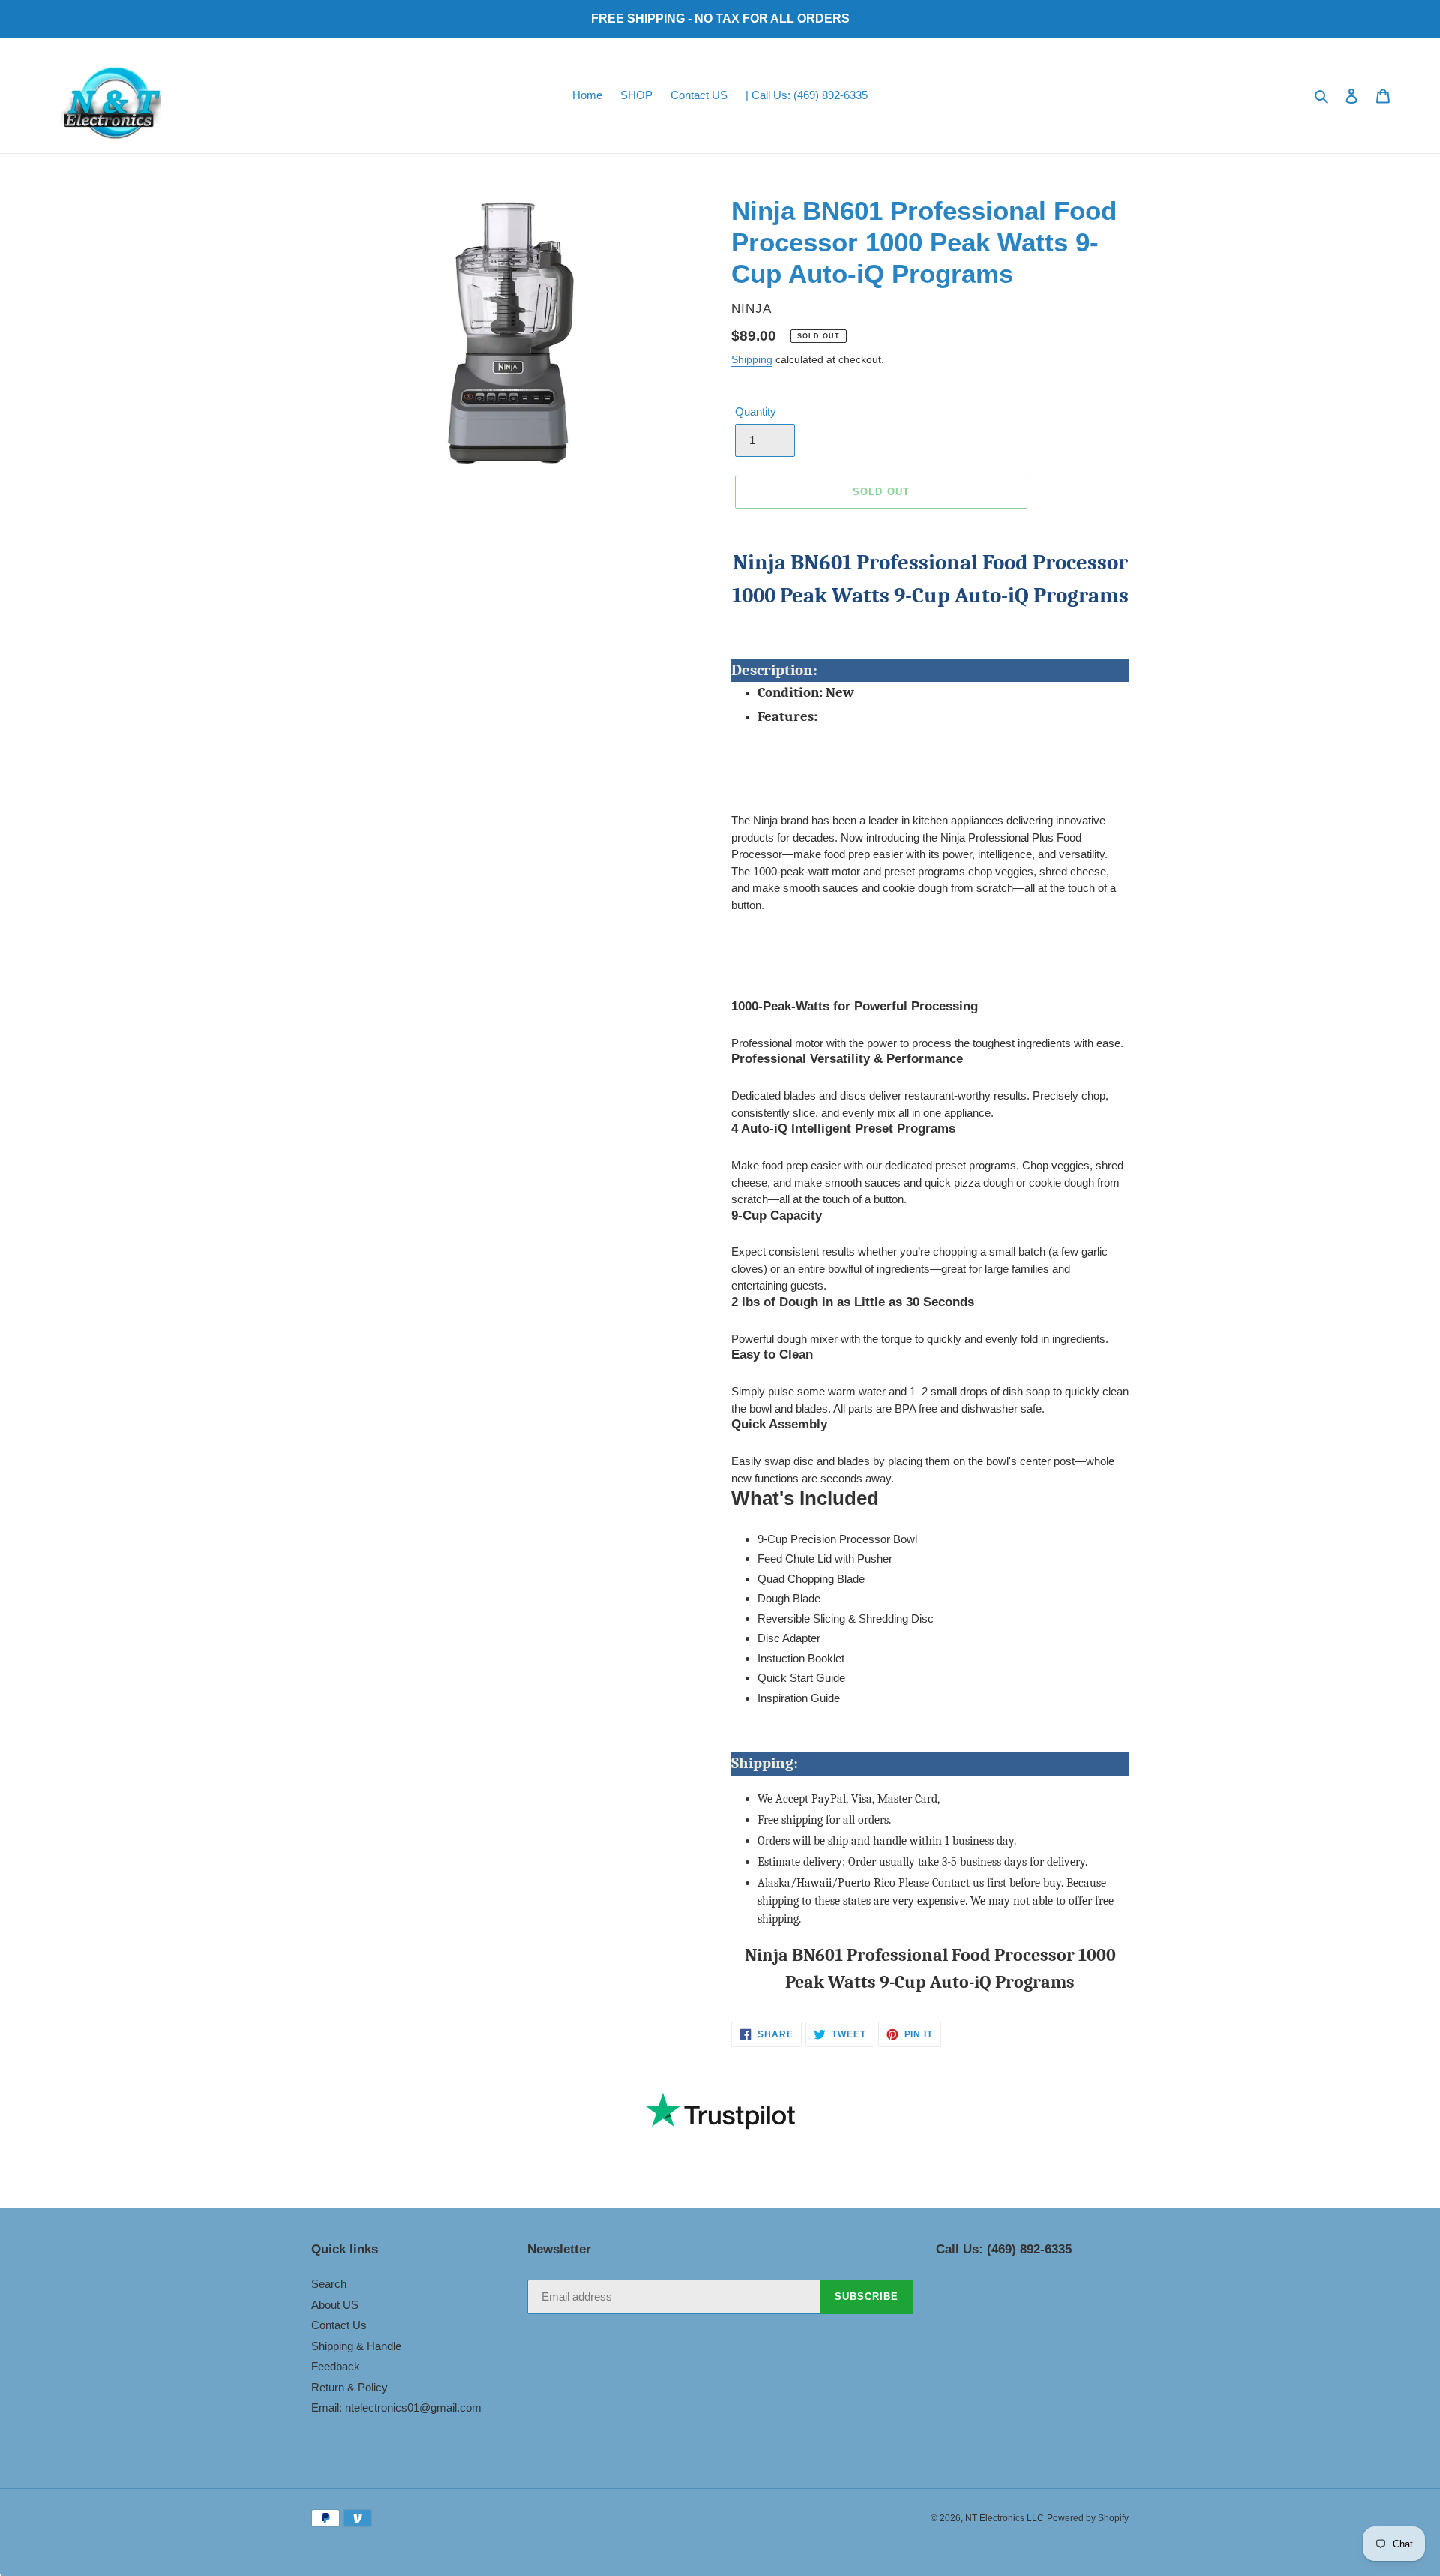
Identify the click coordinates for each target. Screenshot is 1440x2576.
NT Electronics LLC (1005, 2518)
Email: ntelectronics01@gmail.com (396, 2408)
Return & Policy (349, 2387)
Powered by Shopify (1088, 2518)
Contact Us (339, 2325)
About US (335, 2305)
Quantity (756, 411)
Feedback (336, 2366)
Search (329, 2284)
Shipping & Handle (356, 2346)
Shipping (752, 359)
